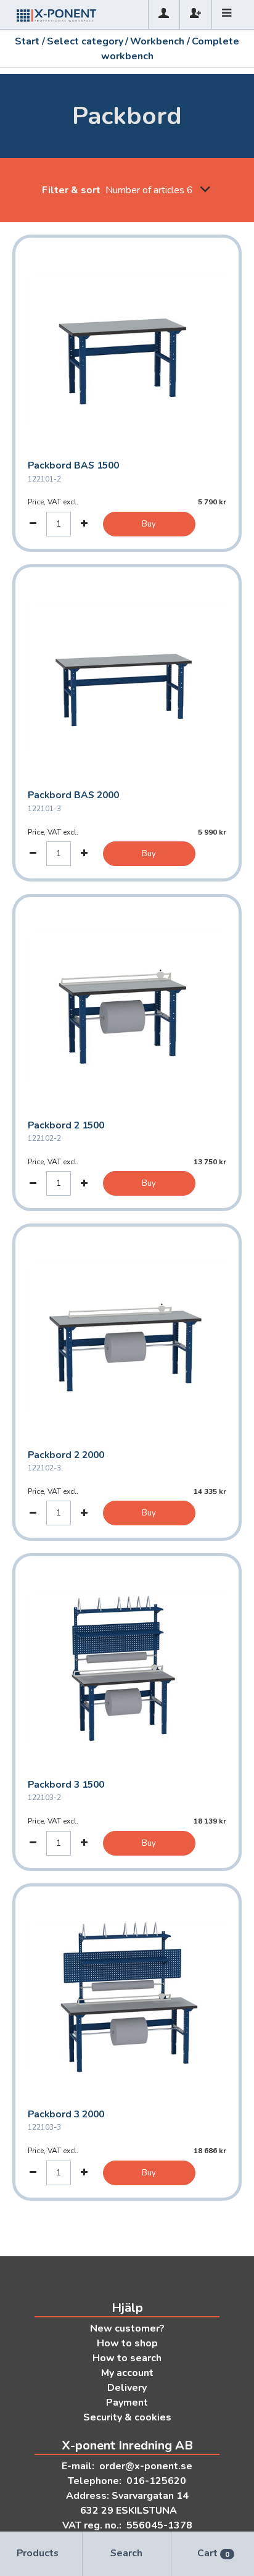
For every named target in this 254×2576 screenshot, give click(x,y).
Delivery (127, 2388)
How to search (127, 2358)
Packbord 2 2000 (66, 1455)
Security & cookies (127, 2417)
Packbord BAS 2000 (73, 795)
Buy (149, 524)
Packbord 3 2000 (66, 2114)
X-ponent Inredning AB (127, 2445)
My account (127, 2373)
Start (27, 41)
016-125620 (156, 2481)
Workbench (157, 41)
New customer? (127, 2328)
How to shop (127, 2343)
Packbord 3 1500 (66, 1785)
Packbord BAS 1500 (73, 465)
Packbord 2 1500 (66, 1125)
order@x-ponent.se (146, 2466)
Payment (127, 2403)
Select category (85, 41)
